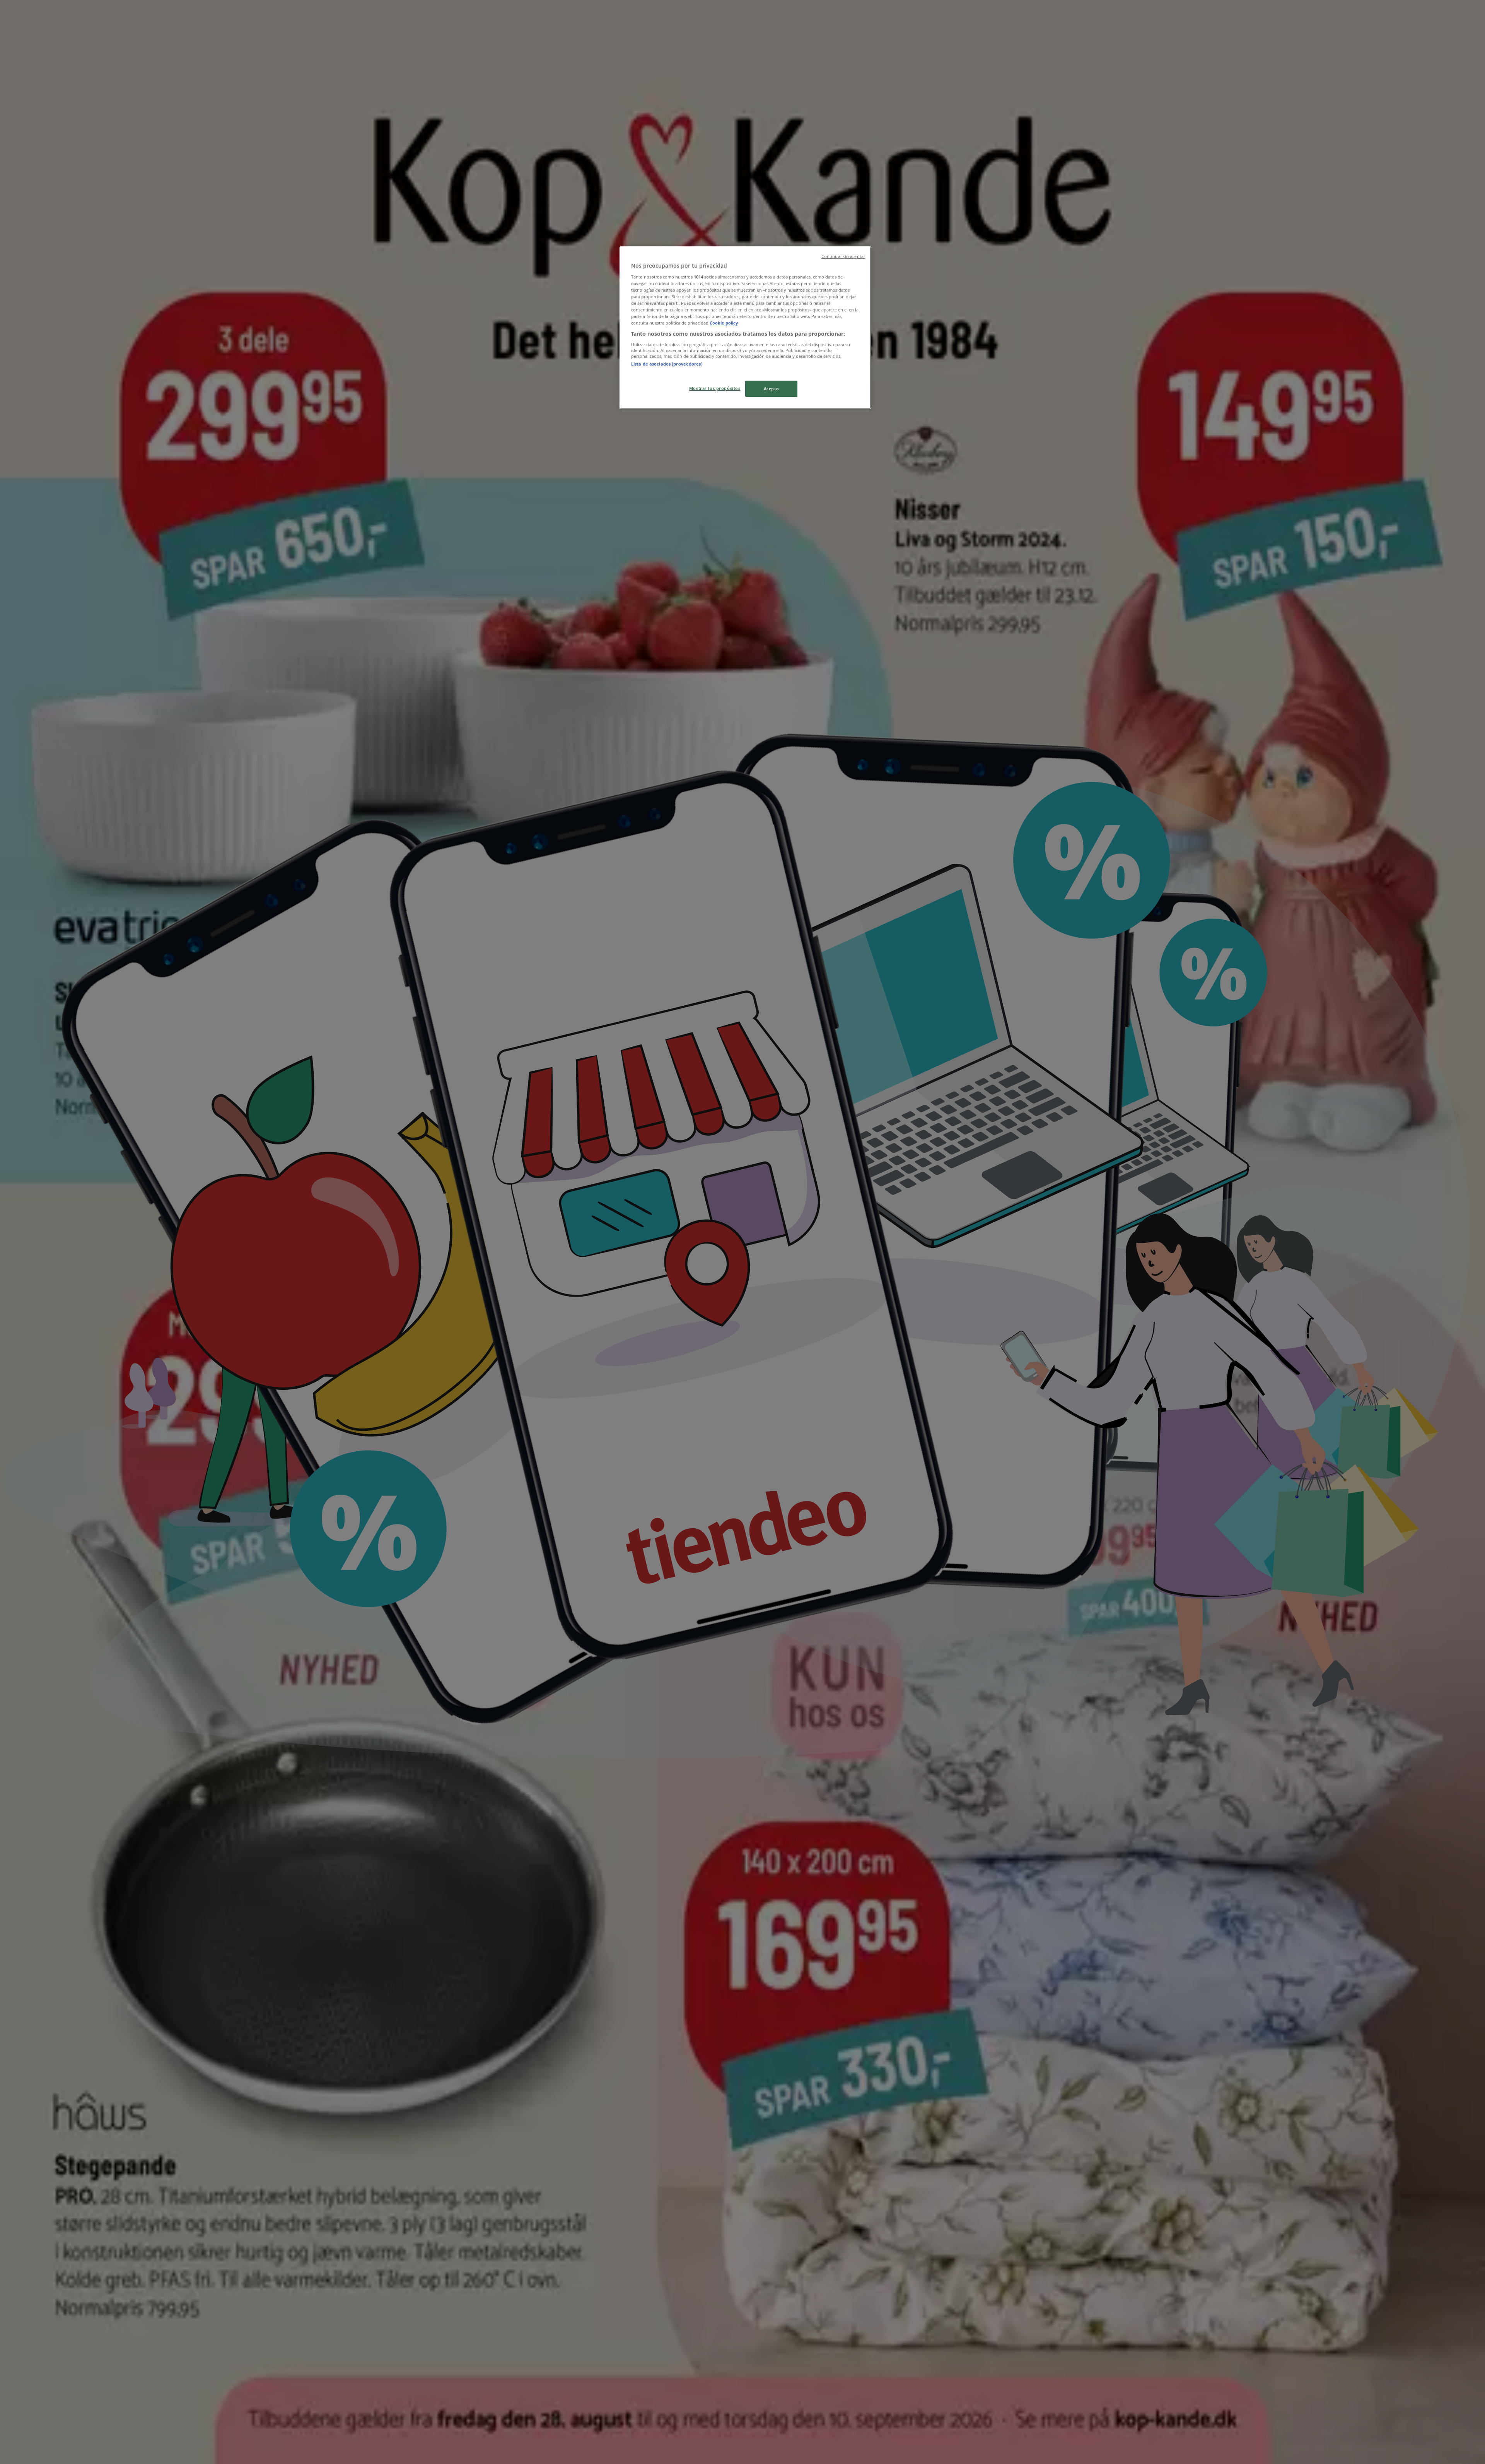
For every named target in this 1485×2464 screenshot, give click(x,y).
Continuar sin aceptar (843, 256)
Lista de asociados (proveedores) (667, 364)
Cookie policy (724, 323)
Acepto (771, 389)
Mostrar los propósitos (715, 388)
